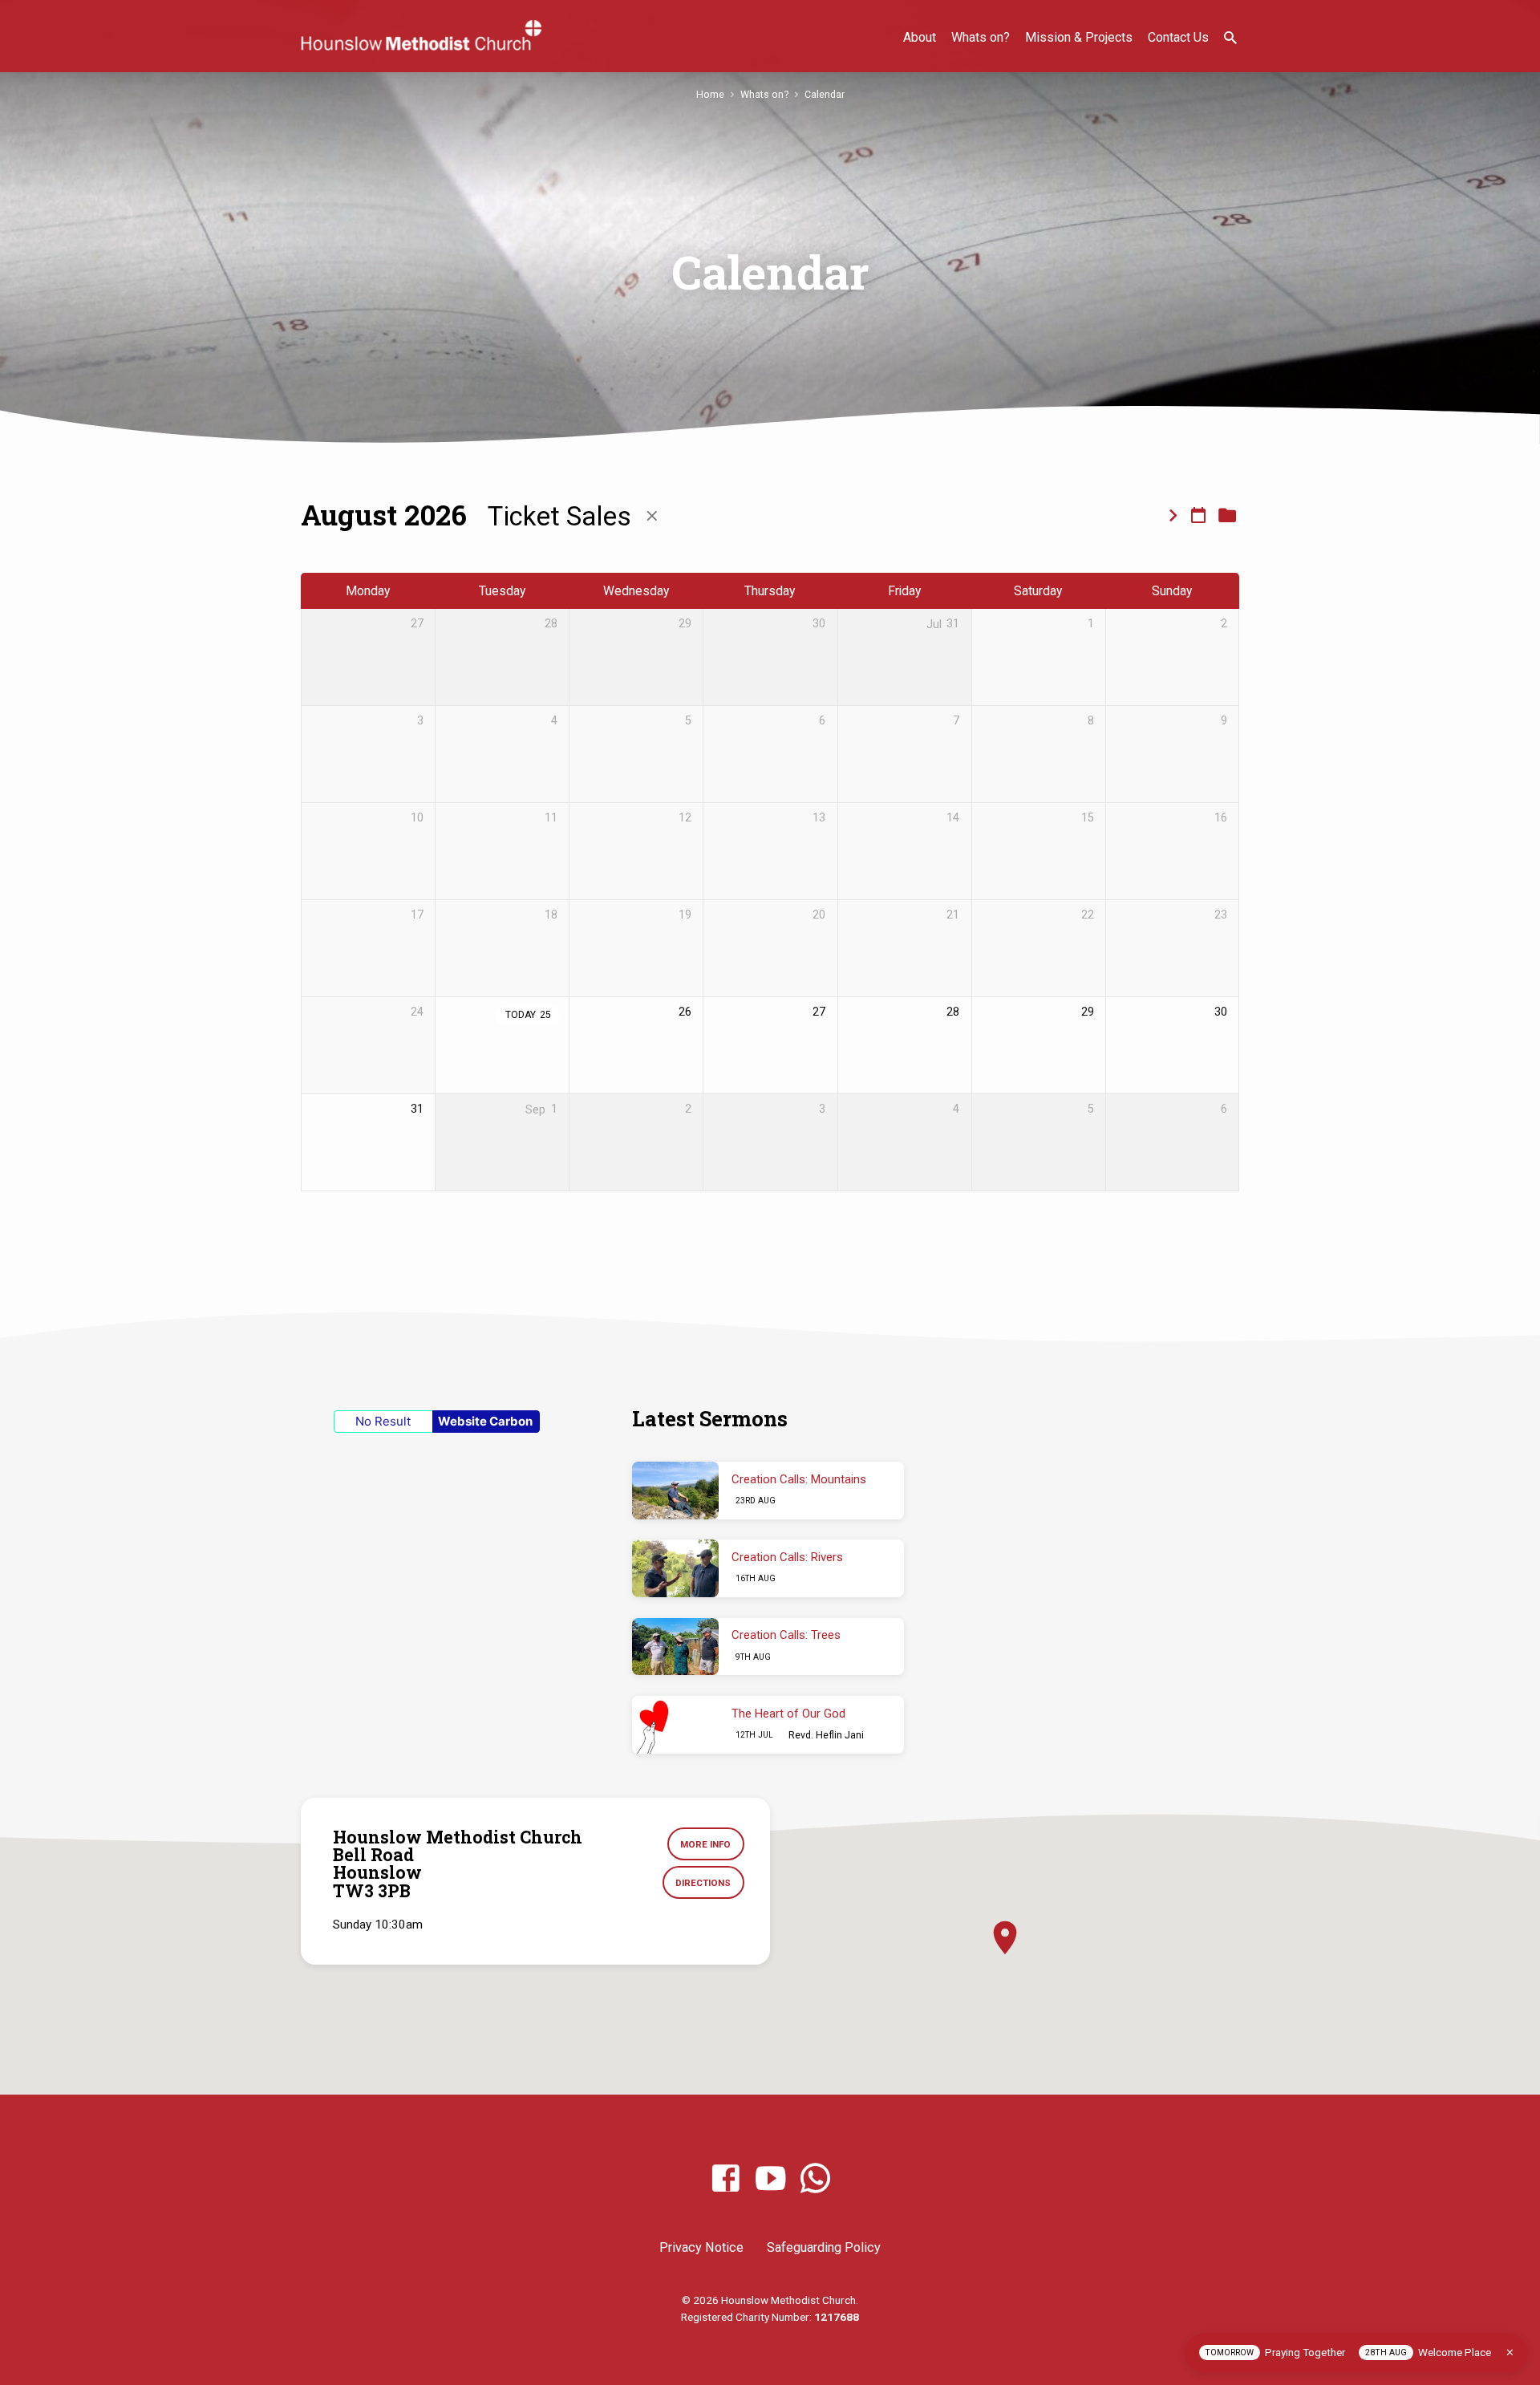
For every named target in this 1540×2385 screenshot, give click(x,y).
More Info (705, 1844)
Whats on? (981, 37)
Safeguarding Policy (824, 2247)
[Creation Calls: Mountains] (675, 1491)
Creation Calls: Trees (786, 1635)
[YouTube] (770, 2179)
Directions (703, 1883)
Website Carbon (485, 1421)
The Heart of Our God (788, 1714)
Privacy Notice (701, 2247)
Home (710, 94)
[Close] (1510, 2353)
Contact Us (1178, 37)
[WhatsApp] (815, 2179)
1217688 (837, 2317)
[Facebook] (725, 2179)
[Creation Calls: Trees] (675, 1647)
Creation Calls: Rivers (787, 1557)
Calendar (825, 94)
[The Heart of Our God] (675, 1725)
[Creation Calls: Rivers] (675, 1568)
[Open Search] (1230, 38)
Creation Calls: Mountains (799, 1479)
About (920, 37)
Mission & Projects (1079, 37)
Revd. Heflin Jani (826, 1735)
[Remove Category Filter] (652, 516)
